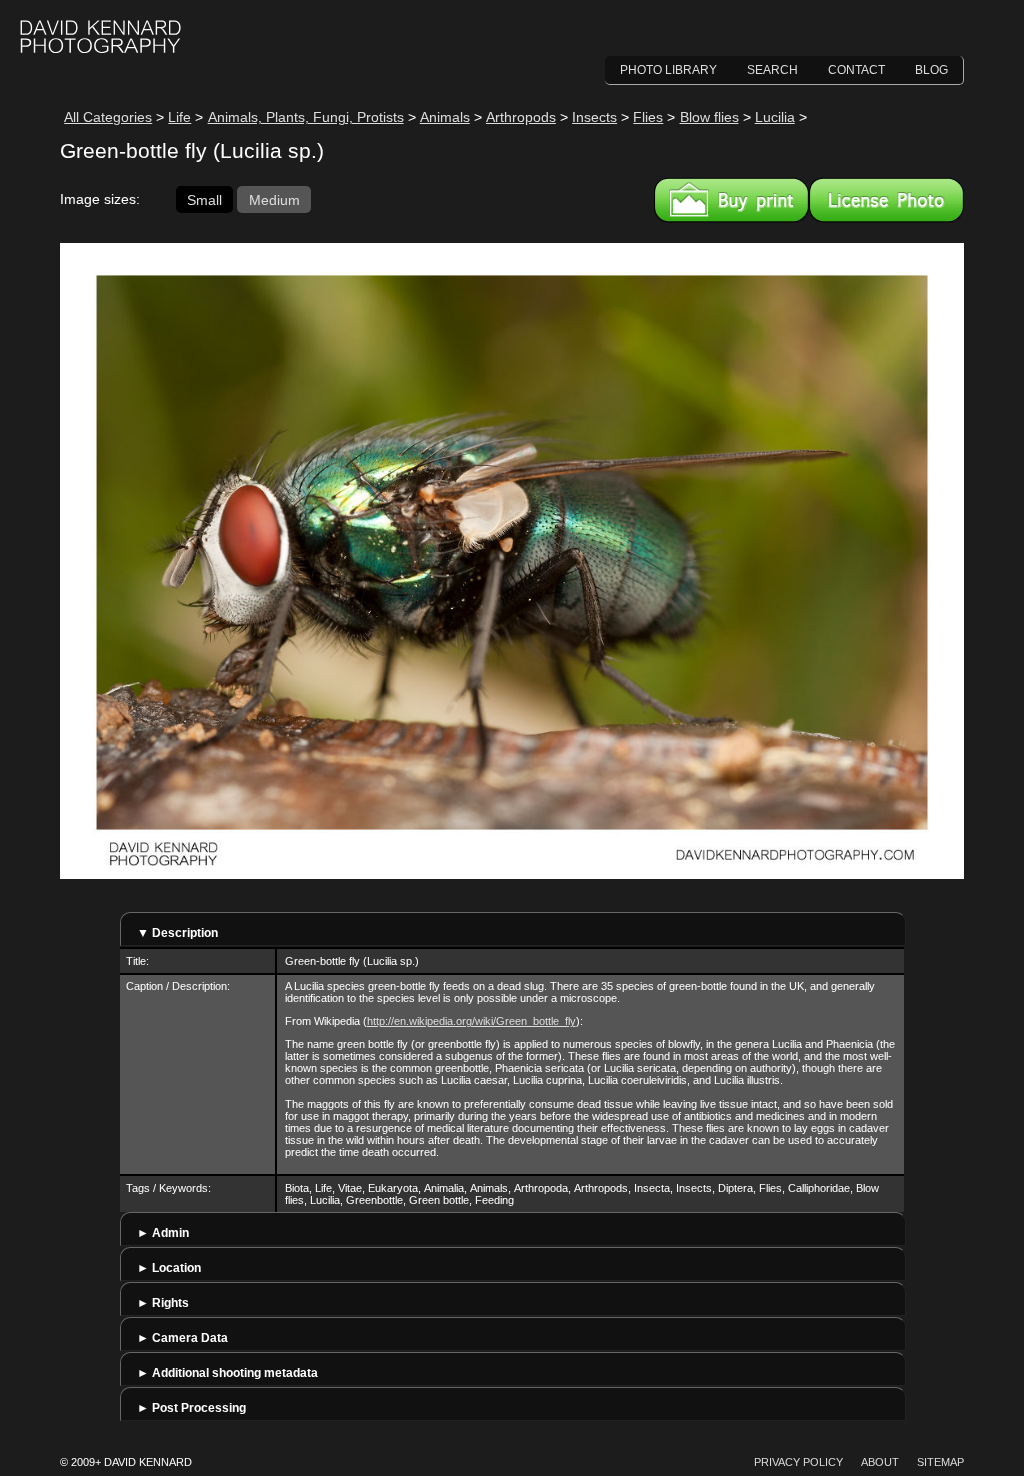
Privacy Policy (798, 1462)
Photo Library (668, 70)
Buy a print (731, 200)
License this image (886, 200)
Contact (856, 70)
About (880, 1462)
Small (204, 199)
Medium (274, 199)
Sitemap (940, 1462)
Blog (931, 70)
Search (772, 70)
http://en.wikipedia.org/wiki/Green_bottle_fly (471, 1021)
